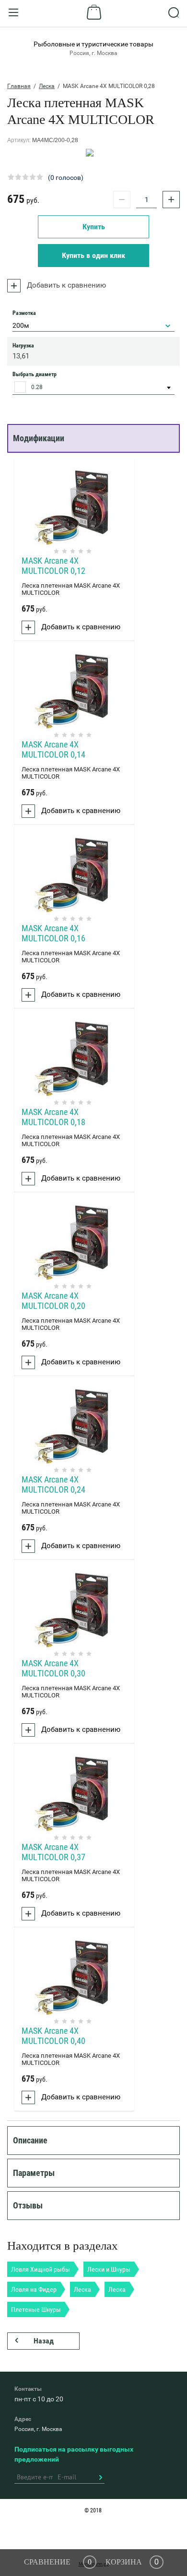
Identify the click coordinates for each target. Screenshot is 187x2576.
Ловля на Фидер (34, 2289)
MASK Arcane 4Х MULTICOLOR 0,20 (53, 1301)
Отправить (100, 2477)
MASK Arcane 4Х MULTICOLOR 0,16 (53, 933)
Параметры (34, 2173)
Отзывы (28, 2205)
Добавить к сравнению (65, 285)
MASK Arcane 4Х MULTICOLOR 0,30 (53, 1668)
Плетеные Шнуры (36, 2309)
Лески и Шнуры (109, 2269)
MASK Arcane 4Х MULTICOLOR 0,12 (53, 566)
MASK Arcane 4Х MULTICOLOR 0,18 (53, 1117)
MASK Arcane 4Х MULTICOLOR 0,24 (53, 1484)
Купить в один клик (93, 255)
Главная (19, 86)
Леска (47, 86)
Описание (30, 2140)
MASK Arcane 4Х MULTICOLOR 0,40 (53, 2036)
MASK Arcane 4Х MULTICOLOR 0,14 (53, 749)
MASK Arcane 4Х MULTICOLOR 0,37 (53, 1852)
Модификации (39, 438)
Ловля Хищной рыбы (41, 2269)
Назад (44, 2341)
